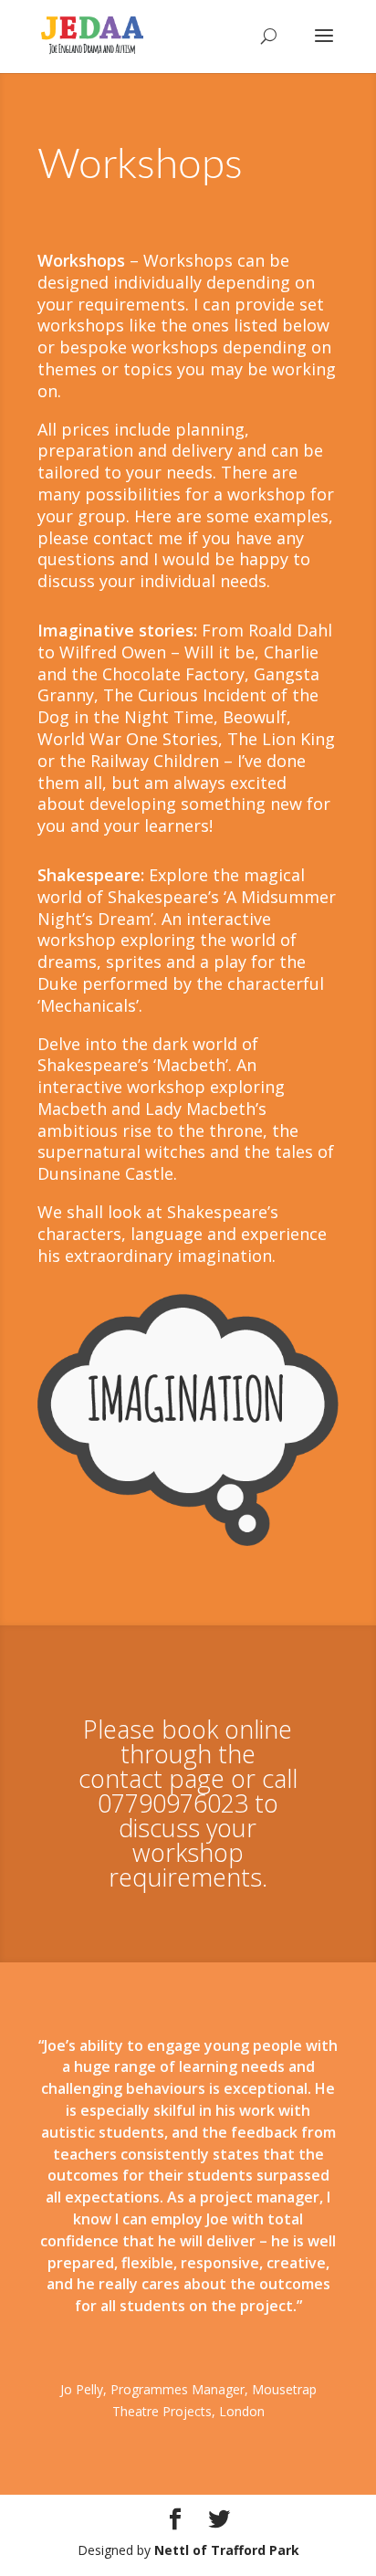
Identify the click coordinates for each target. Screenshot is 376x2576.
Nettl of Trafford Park (227, 2550)
